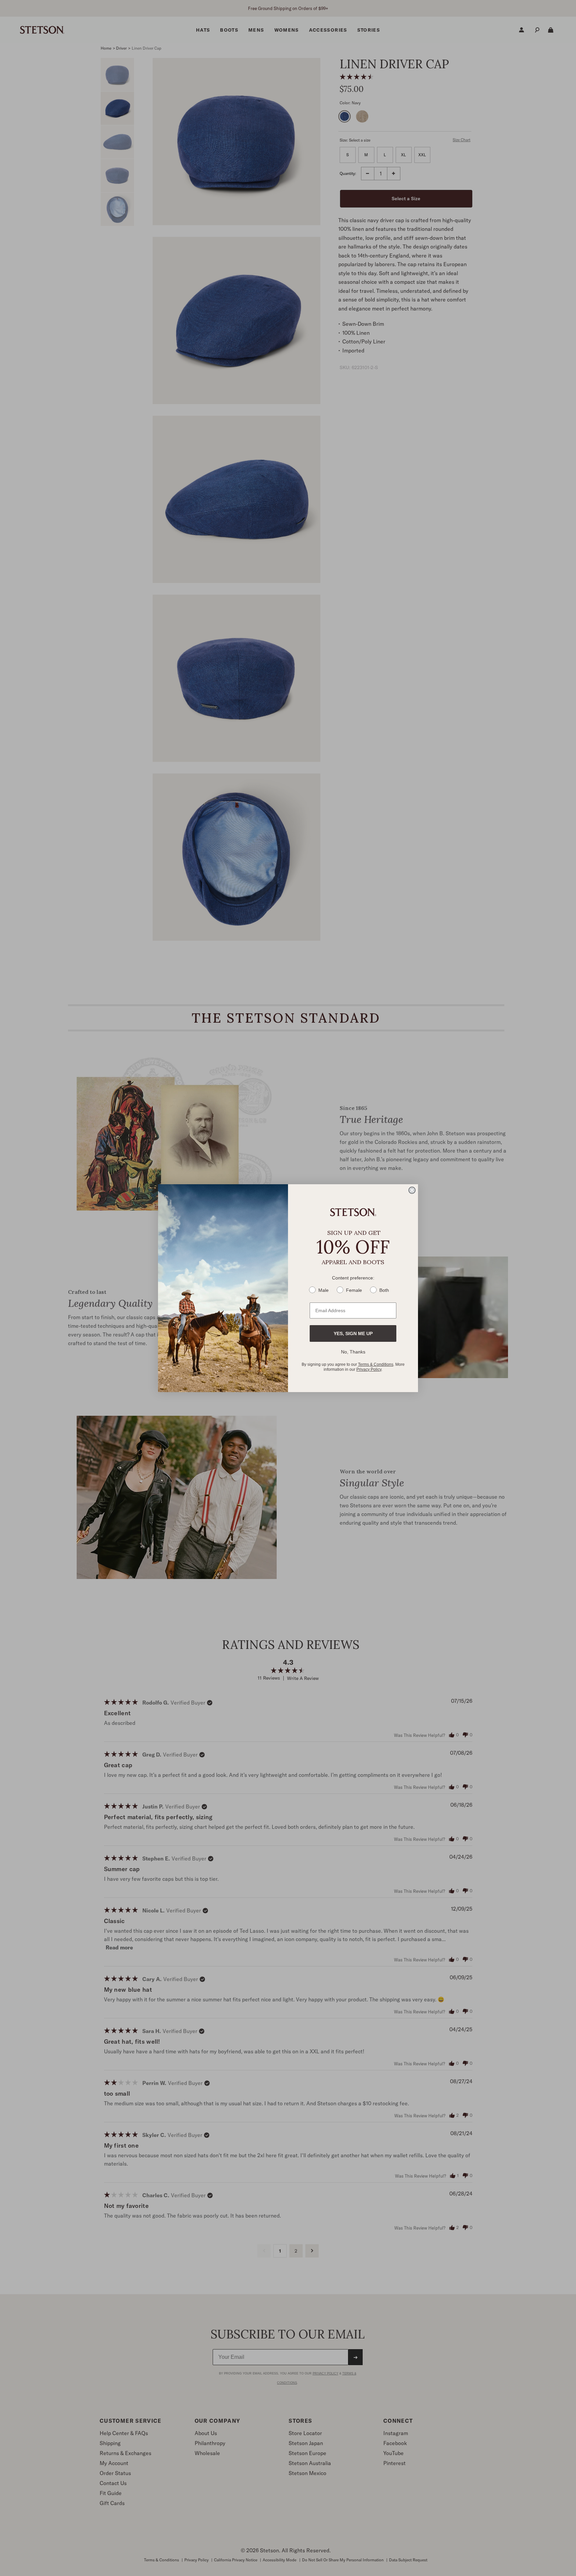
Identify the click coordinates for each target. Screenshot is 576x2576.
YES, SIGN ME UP (353, 1333)
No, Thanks (353, 1352)
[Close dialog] (412, 1190)
